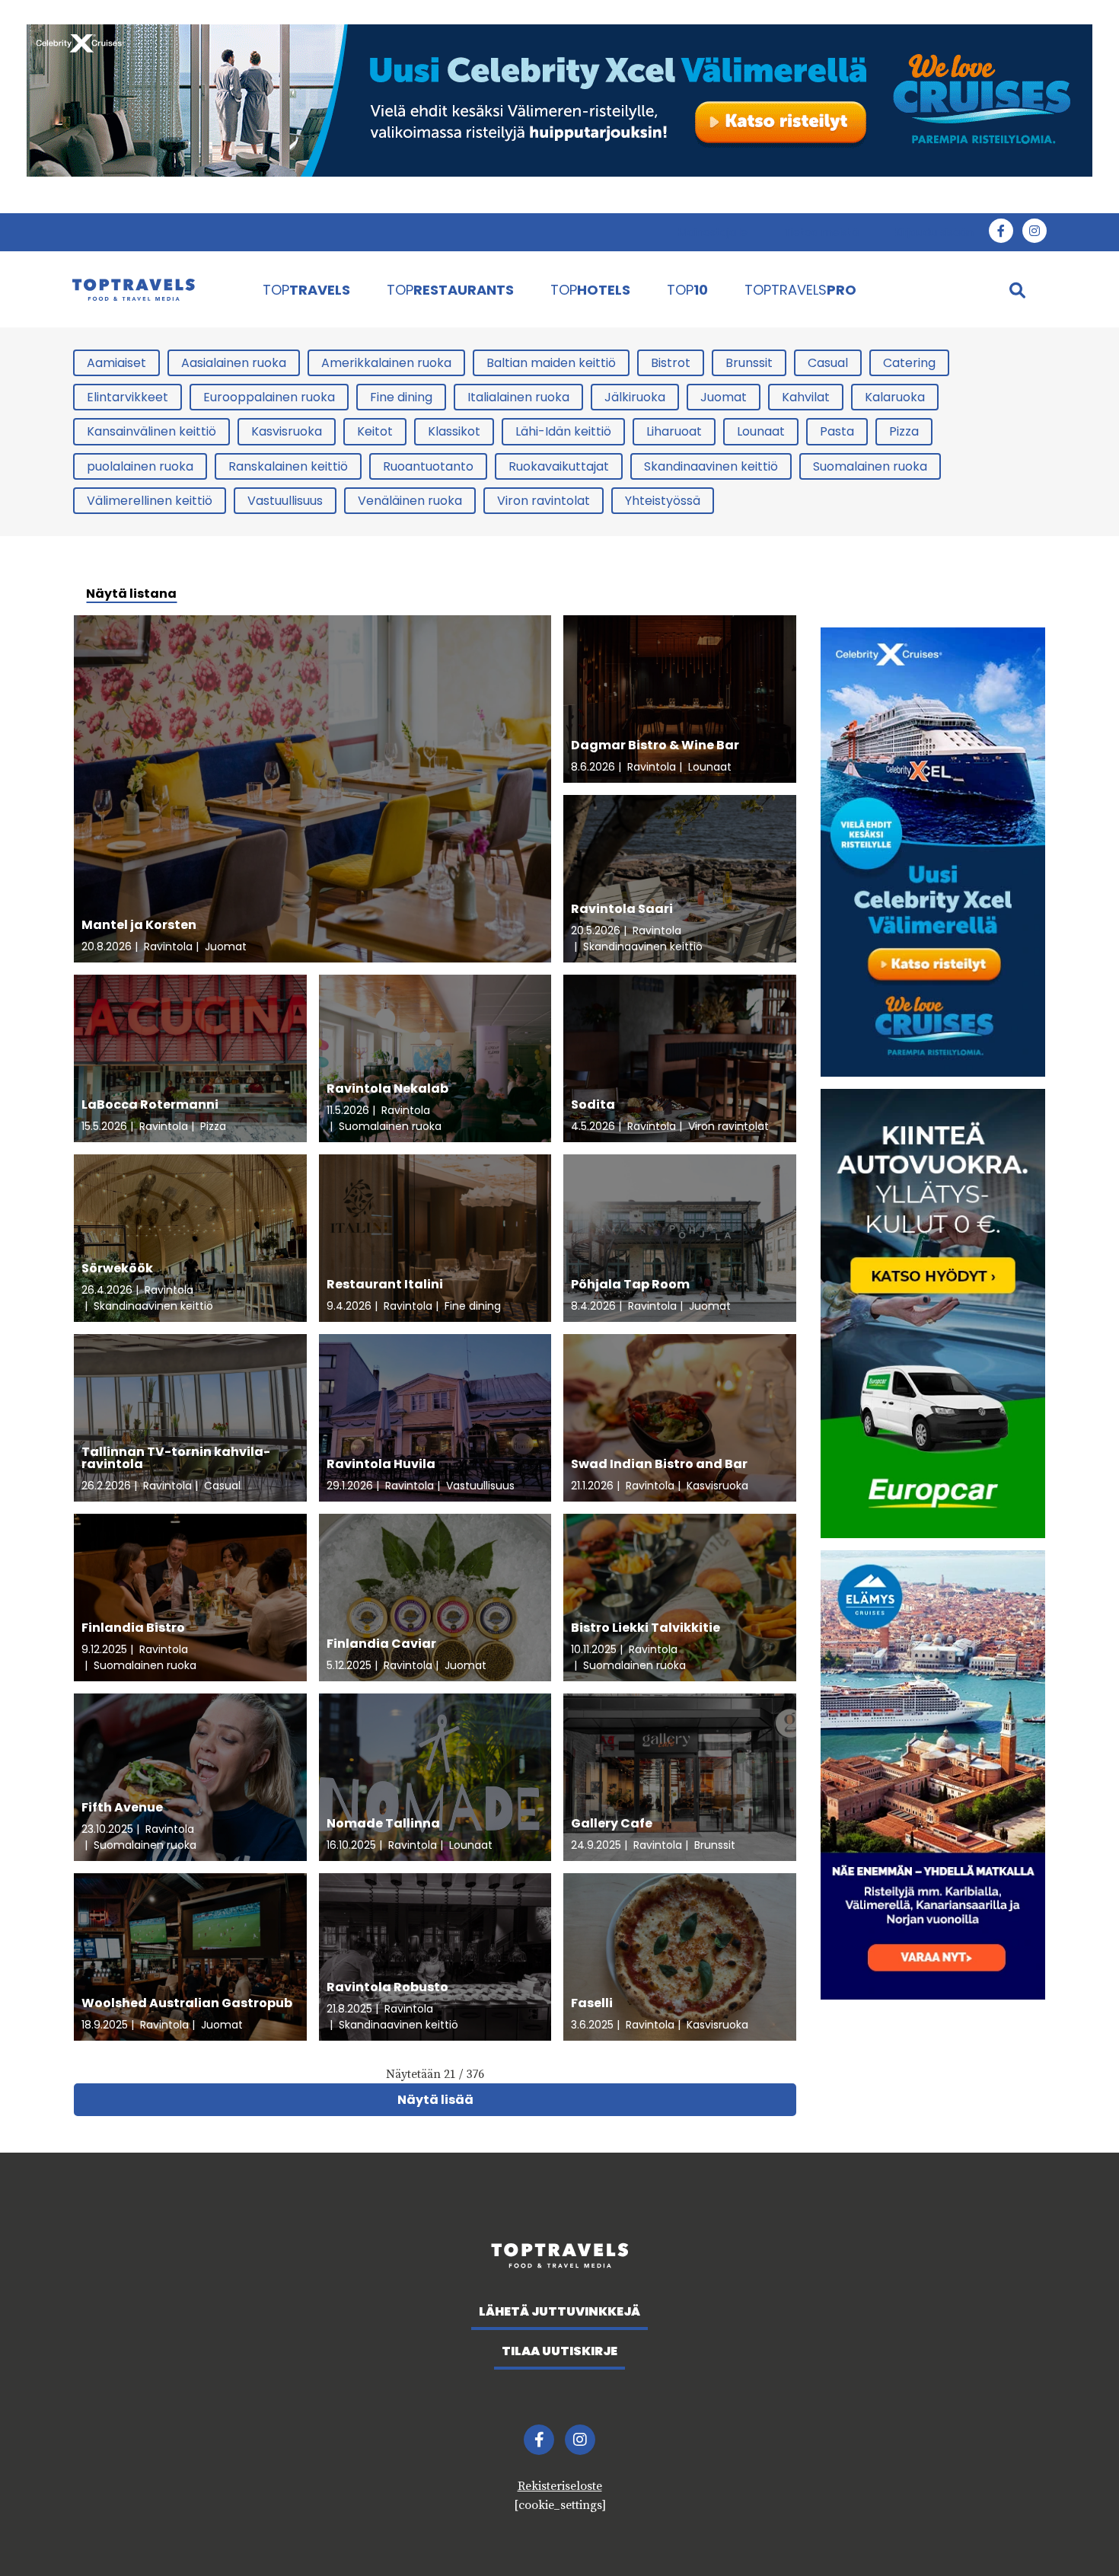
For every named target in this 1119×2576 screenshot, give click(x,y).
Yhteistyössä (663, 501)
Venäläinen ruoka (410, 501)
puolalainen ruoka (140, 466)
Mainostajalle (713, 232)
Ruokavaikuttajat (559, 466)
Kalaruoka (895, 397)
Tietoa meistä (821, 232)
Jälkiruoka (635, 397)
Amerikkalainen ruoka (386, 363)
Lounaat (761, 431)
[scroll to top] (1076, 2533)
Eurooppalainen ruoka (269, 397)
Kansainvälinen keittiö (151, 431)
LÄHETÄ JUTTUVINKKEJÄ (559, 2311)
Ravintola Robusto (387, 1987)
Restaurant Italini (385, 1284)
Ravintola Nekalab (387, 1088)
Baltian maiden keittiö (551, 363)
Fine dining (401, 397)
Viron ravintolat (544, 501)
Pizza (904, 431)
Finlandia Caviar (381, 1644)
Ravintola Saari (622, 909)
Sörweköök (117, 1268)
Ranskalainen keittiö (288, 466)
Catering (909, 363)
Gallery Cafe (612, 1823)
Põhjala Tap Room (630, 1284)
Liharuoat (674, 431)
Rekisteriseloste (560, 2486)
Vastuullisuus (285, 501)
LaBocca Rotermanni (150, 1104)
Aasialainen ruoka (234, 363)
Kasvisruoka (287, 431)
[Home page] (151, 289)
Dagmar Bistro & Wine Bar (655, 745)
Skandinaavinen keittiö (711, 466)
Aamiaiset (116, 363)
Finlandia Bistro (133, 1628)
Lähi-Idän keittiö (563, 431)
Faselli (592, 2003)
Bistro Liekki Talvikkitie (646, 1628)
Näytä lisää (435, 2100)
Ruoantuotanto (428, 466)
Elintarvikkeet (128, 397)
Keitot (375, 431)
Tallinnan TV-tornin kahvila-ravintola (176, 1458)
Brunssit (749, 363)
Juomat (724, 397)
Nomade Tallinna (383, 1823)
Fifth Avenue (122, 1807)
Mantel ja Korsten (139, 925)
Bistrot (671, 363)
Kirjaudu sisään (934, 232)
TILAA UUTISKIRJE (559, 2351)
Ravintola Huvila (381, 1464)
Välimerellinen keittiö (150, 501)
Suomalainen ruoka (870, 466)
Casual (828, 363)
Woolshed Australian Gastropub (187, 2003)
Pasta (837, 431)
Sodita (593, 1104)
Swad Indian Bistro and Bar (659, 1464)
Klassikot (454, 431)
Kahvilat (806, 397)
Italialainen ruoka (518, 397)
